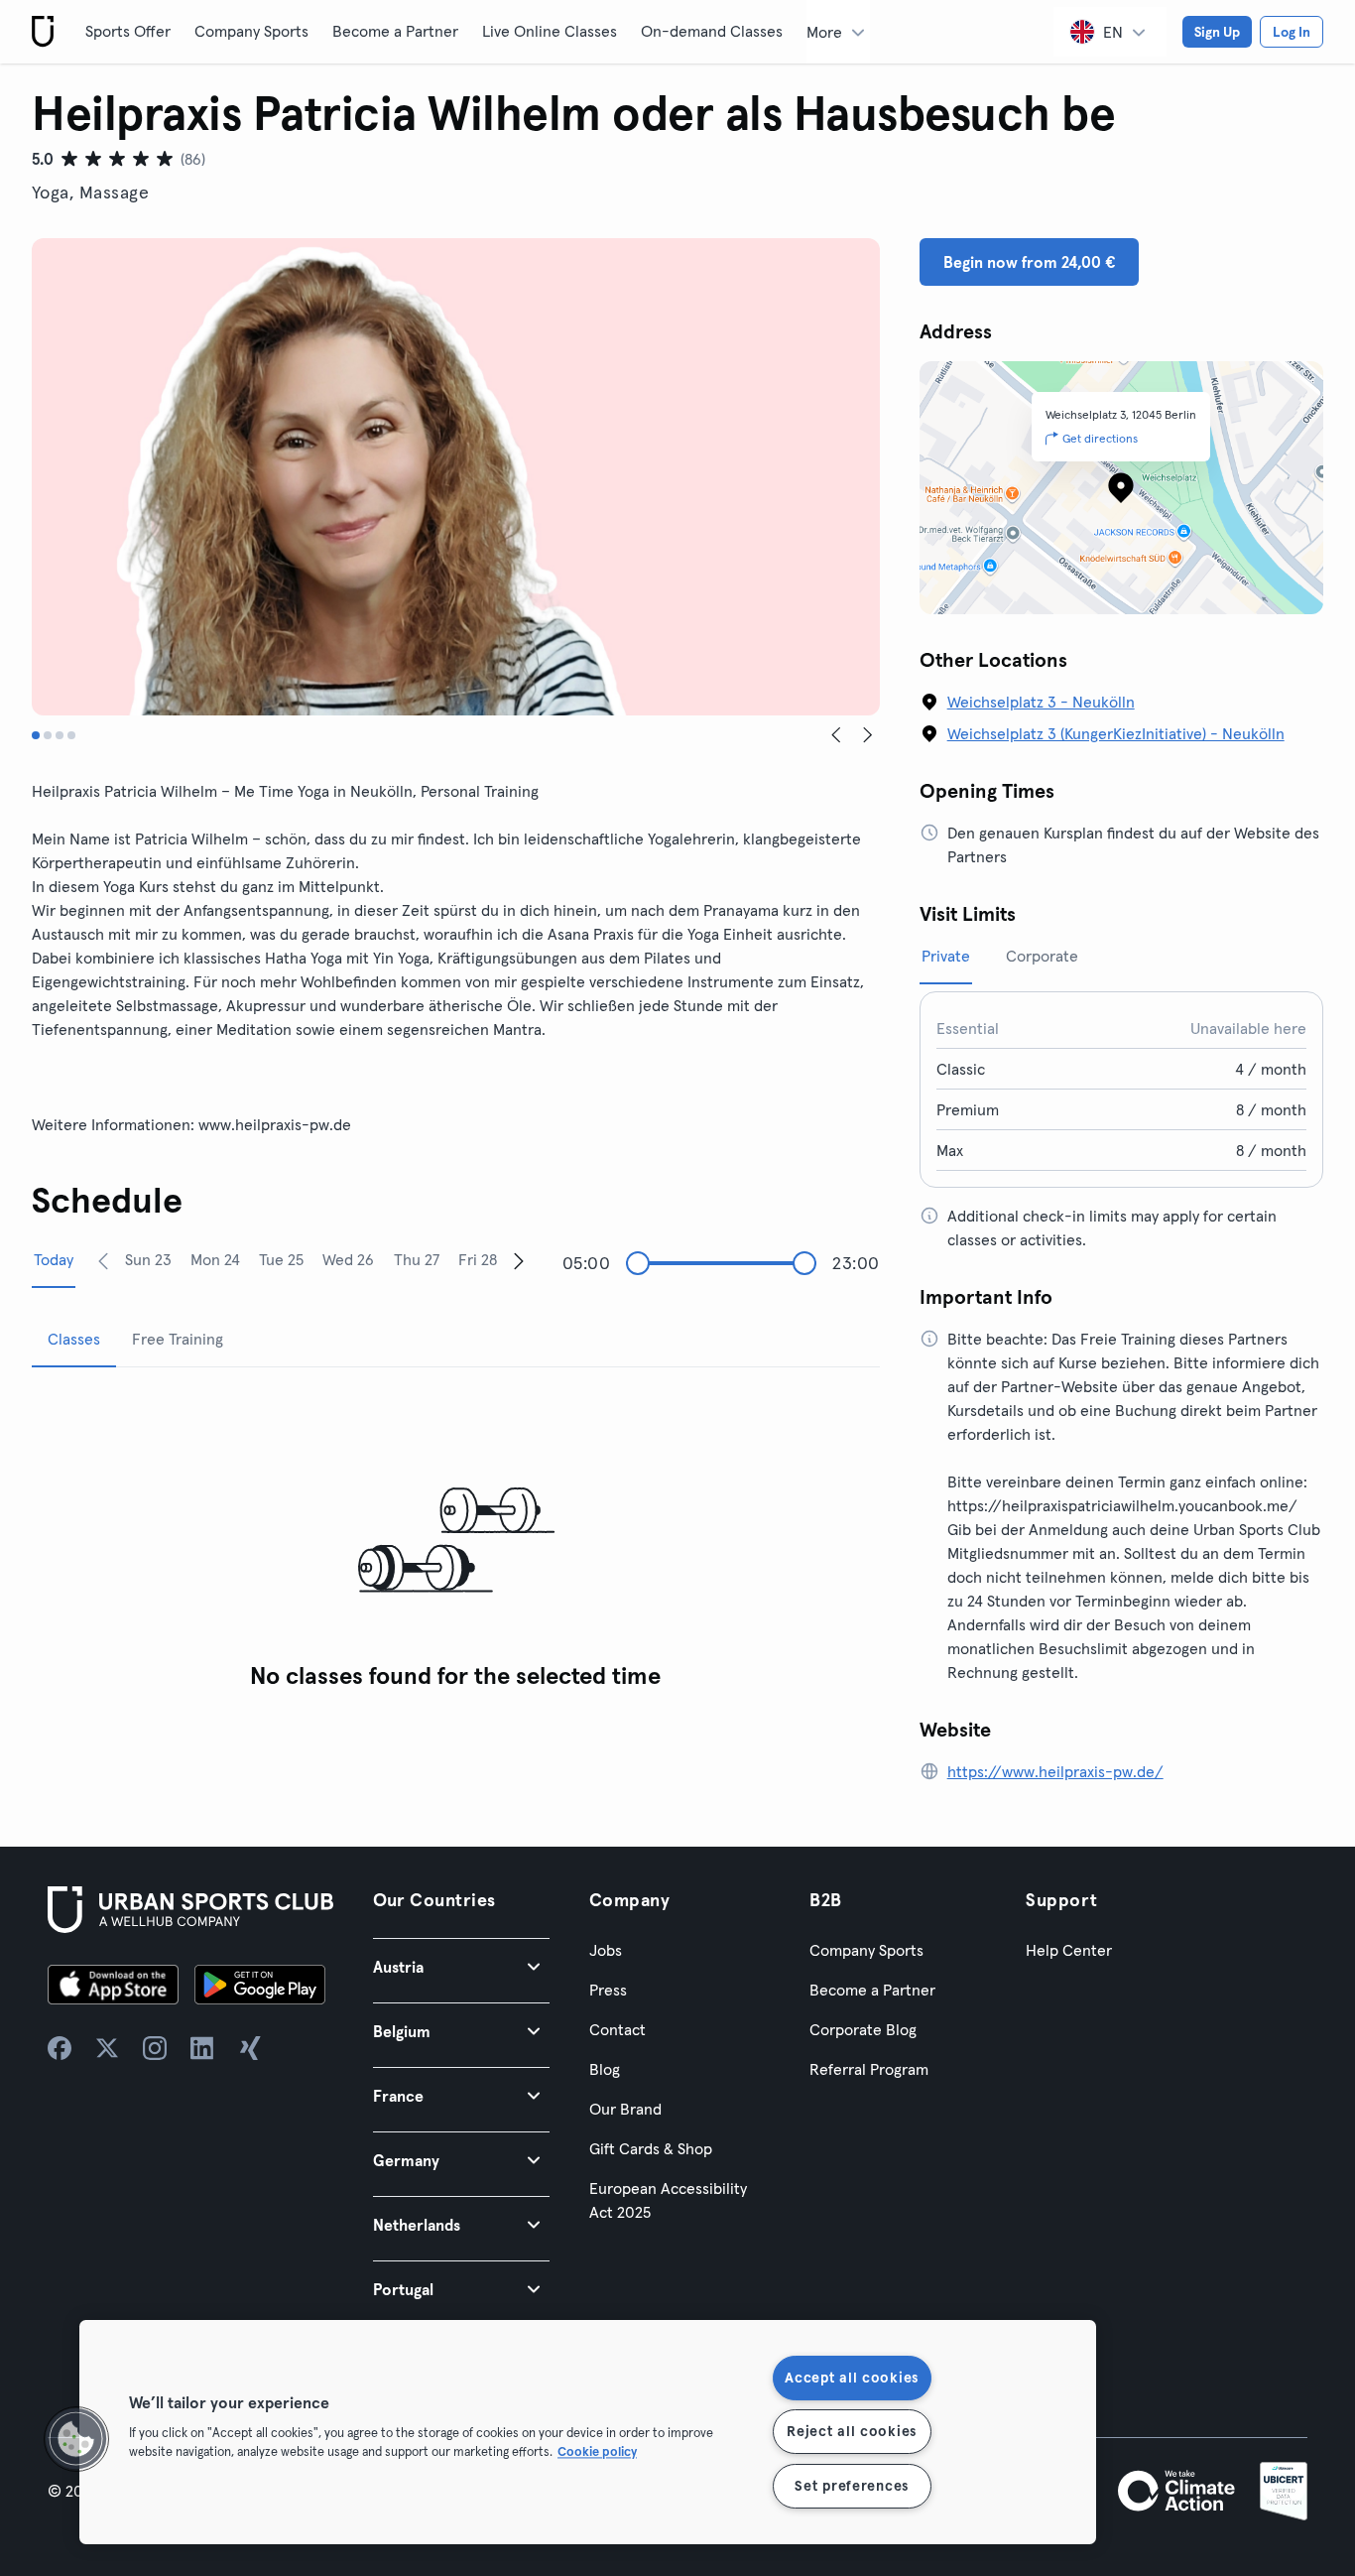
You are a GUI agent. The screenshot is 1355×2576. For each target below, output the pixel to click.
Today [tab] (54, 1259)
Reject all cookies (852, 2431)
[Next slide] (868, 735)
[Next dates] (519, 1260)
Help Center (1069, 1950)
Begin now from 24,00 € (1029, 262)
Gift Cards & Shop (651, 2148)
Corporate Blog (863, 2029)
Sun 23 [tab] (148, 1259)
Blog (605, 2069)
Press (608, 1990)
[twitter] (107, 2048)
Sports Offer (128, 31)
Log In (1292, 32)
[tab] (36, 735)
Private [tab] (946, 956)
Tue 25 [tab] (281, 1259)
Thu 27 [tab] (417, 1259)
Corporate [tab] (1042, 956)
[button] (461, 1966)
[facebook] (60, 2048)
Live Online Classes (550, 31)
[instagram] (155, 2048)
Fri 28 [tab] (478, 1259)
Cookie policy (597, 2451)
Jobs (606, 1950)
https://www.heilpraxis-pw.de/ (1055, 1771)
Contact (617, 2029)
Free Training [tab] (178, 1339)
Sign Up (1217, 32)
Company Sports (251, 31)
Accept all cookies (852, 2378)
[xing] (250, 2048)
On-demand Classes (712, 31)
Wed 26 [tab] (348, 1259)
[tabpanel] (456, 1542)
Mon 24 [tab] (215, 1259)
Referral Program (869, 2069)
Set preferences (852, 2486)
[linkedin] (202, 2048)
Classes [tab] (74, 1339)
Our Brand (625, 2109)
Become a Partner (395, 31)
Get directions (1100, 438)
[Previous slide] (836, 735)
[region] (588, 2432)
